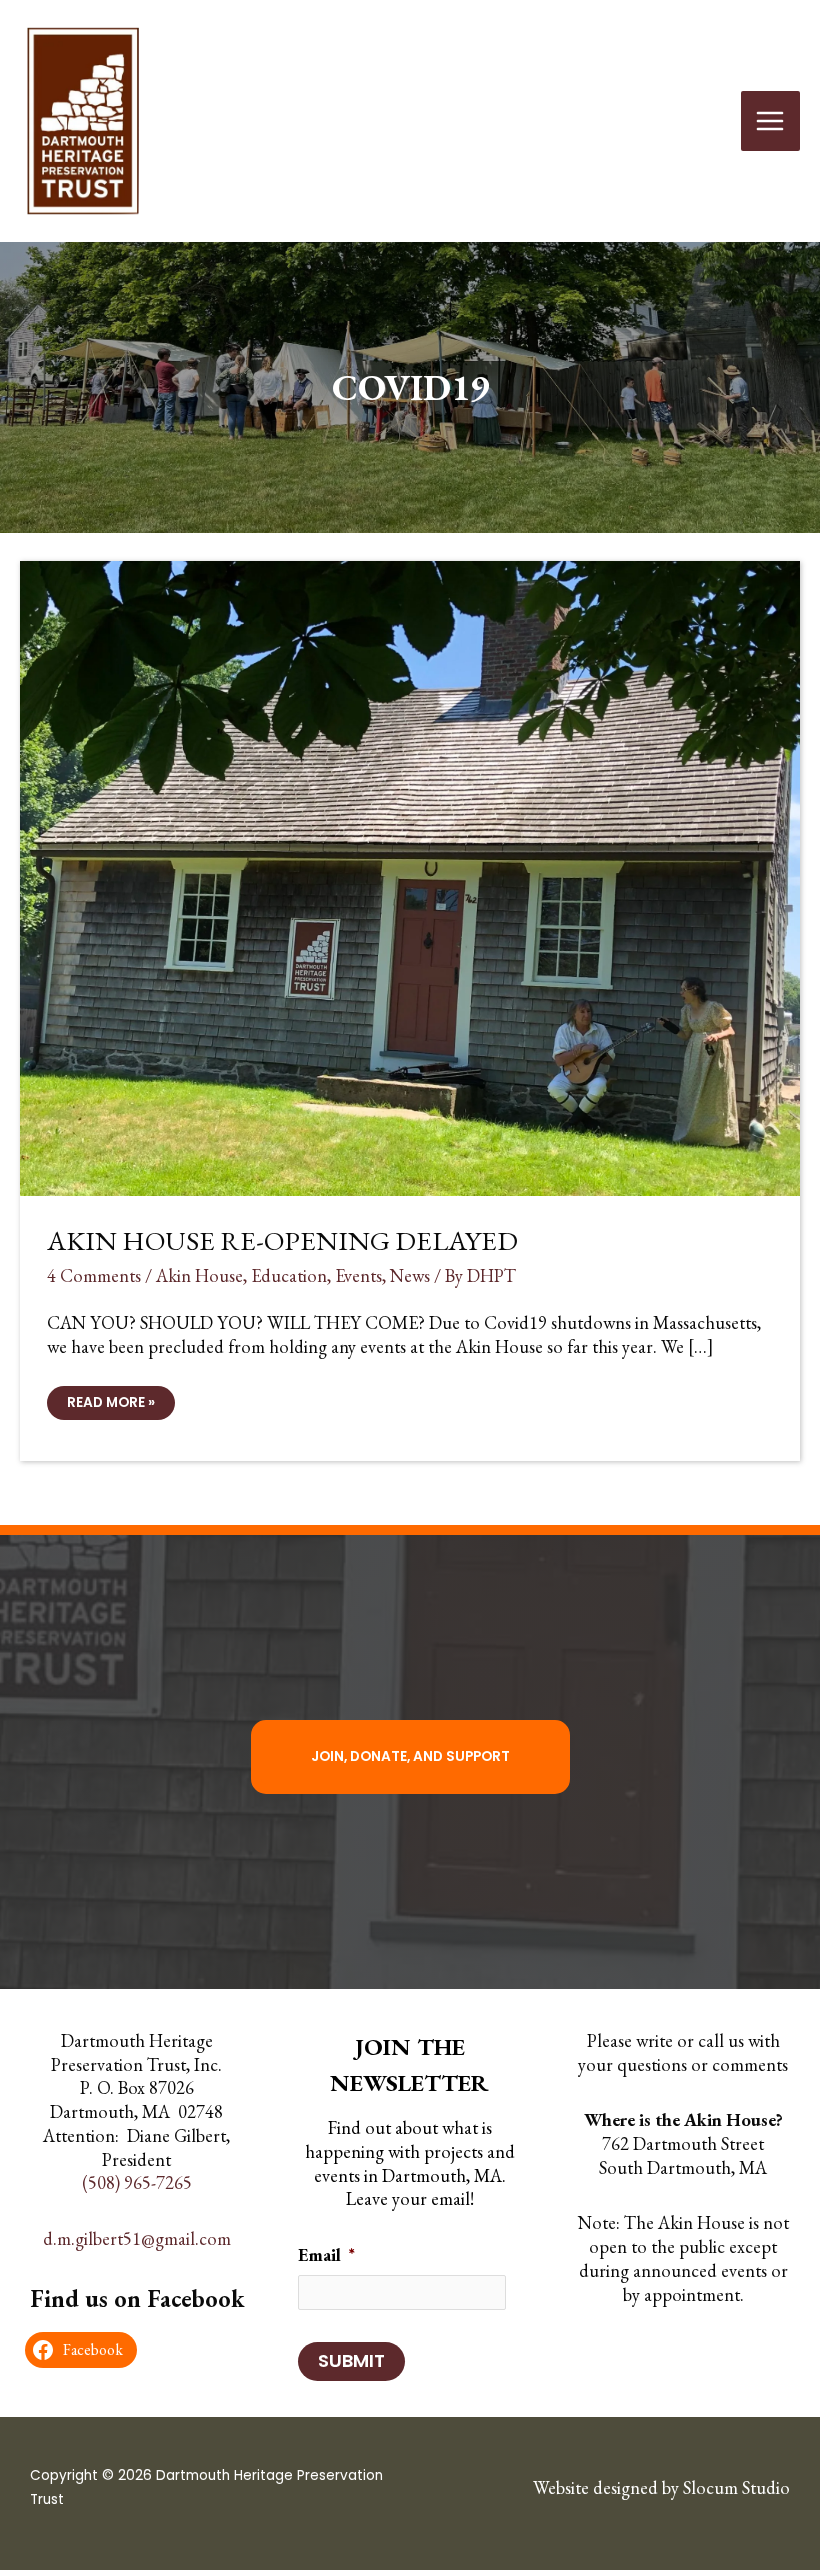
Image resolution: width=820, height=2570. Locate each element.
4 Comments (94, 1275)
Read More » (110, 1406)
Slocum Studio (736, 2487)
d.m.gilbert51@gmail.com (137, 2238)
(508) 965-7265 (137, 2183)
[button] (410, 1757)
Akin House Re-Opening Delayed (282, 1240)
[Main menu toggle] (770, 120)
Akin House (199, 1275)
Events (358, 1275)
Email (326, 2254)
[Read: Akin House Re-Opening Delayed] (410, 875)
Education (289, 1275)
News (410, 1275)
